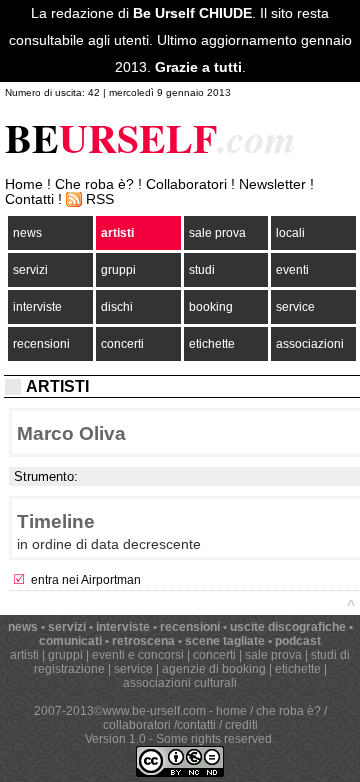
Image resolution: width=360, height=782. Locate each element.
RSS (100, 199)
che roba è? (288, 711)
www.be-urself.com (154, 711)
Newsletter (272, 184)
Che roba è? (94, 184)
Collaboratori (186, 184)
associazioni (310, 344)
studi (202, 270)
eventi (292, 270)
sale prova (217, 233)
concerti (122, 344)
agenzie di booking (214, 669)
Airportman (111, 580)
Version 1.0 (115, 739)
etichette (212, 344)
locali (290, 233)
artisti (117, 233)
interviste (37, 307)
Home (24, 184)
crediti (241, 725)
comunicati (70, 641)
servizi (30, 270)
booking (211, 307)
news (27, 233)
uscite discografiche (288, 627)
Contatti (29, 199)
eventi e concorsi (138, 655)
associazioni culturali (180, 683)
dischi (117, 307)
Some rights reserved (214, 739)
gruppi (118, 270)
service (295, 307)
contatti (196, 725)
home (231, 711)
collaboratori (137, 725)
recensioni (41, 344)
